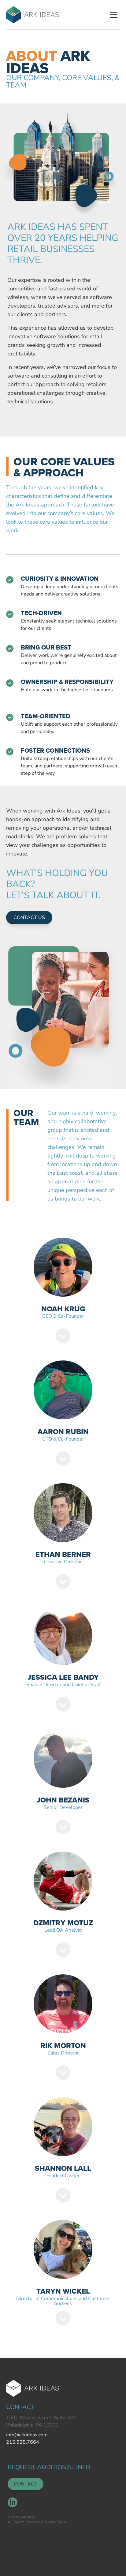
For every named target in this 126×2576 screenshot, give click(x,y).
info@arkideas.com (27, 2435)
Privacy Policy (55, 2522)
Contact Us (29, 918)
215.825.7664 (23, 2442)
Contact (26, 2484)
